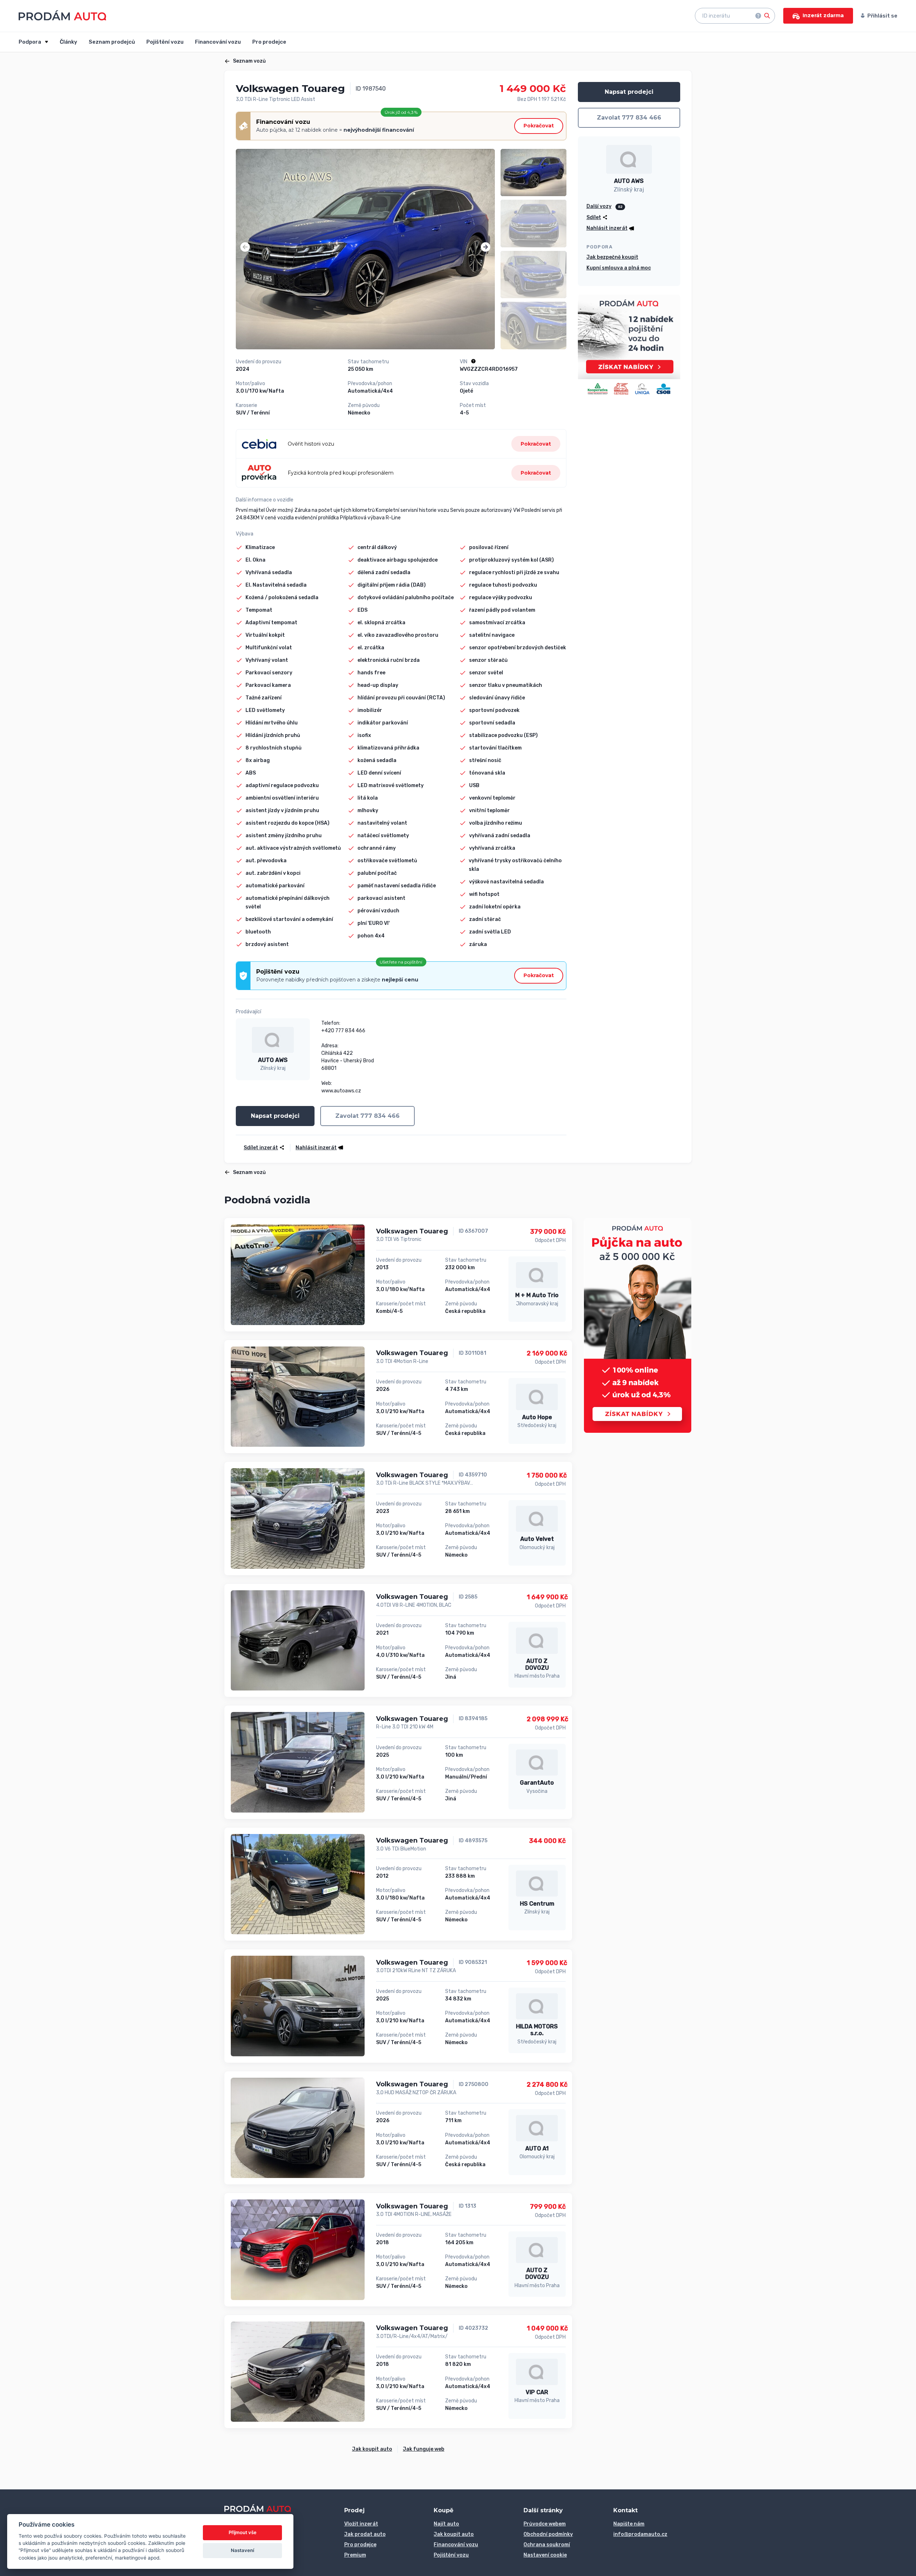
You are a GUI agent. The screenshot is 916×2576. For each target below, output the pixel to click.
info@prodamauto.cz (640, 2534)
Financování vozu (218, 42)
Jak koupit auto (372, 2449)
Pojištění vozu (165, 42)
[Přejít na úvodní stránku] (62, 15)
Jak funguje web (424, 2449)
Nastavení (242, 2550)
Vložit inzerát (361, 2524)
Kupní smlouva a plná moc (619, 268)
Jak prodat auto (365, 2534)
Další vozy (599, 206)
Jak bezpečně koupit (612, 257)
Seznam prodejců (112, 42)
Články (69, 42)
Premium (355, 2555)
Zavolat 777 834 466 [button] (367, 1116)
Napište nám (629, 2524)
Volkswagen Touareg (412, 1231)
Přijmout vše (243, 2532)
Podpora (30, 42)
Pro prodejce (269, 42)
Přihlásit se (882, 16)
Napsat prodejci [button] (275, 1116)
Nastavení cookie (545, 2555)
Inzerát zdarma (823, 15)
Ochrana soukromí (547, 2545)
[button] (245, 247)
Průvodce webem (545, 2524)
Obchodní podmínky (548, 2534)
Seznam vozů (249, 61)
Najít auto (446, 2524)
